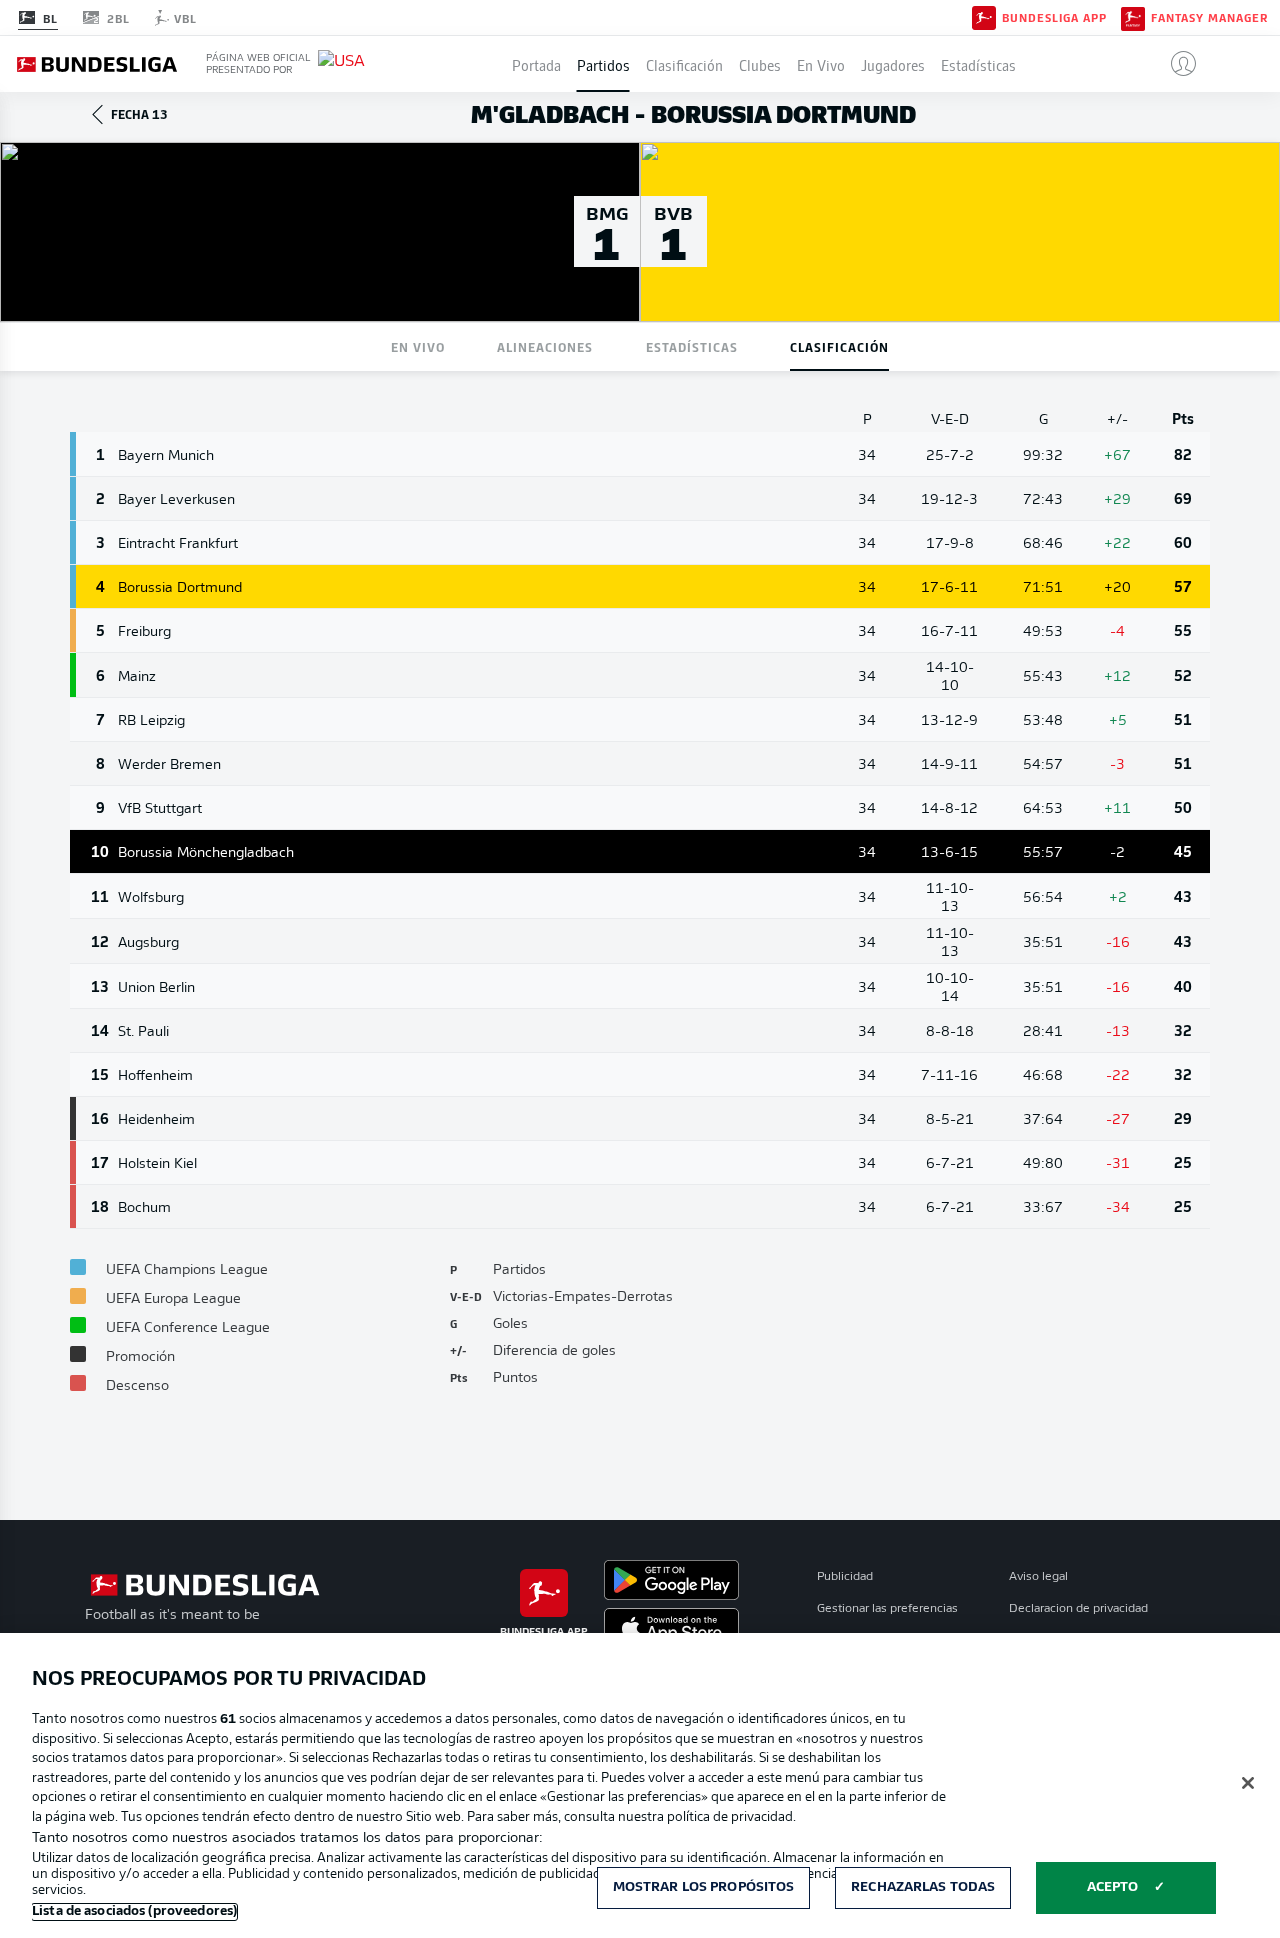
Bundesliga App (1054, 18)
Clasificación (684, 64)
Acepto (1113, 1887)
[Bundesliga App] (984, 17)
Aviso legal (1038, 1577)
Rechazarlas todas (923, 1887)
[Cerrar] (1248, 1783)
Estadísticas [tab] (692, 346)
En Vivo (821, 64)
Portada (536, 64)
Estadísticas (978, 64)
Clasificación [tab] (839, 346)
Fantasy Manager (1209, 18)
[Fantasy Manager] (1133, 17)
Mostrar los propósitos (704, 1887)
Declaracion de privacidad (1078, 1609)
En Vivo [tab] (418, 346)
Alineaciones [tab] (545, 346)
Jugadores (893, 64)
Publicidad (845, 1577)
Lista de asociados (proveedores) (134, 1911)
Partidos (603, 64)
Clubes (760, 64)
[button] (1175, 64)
